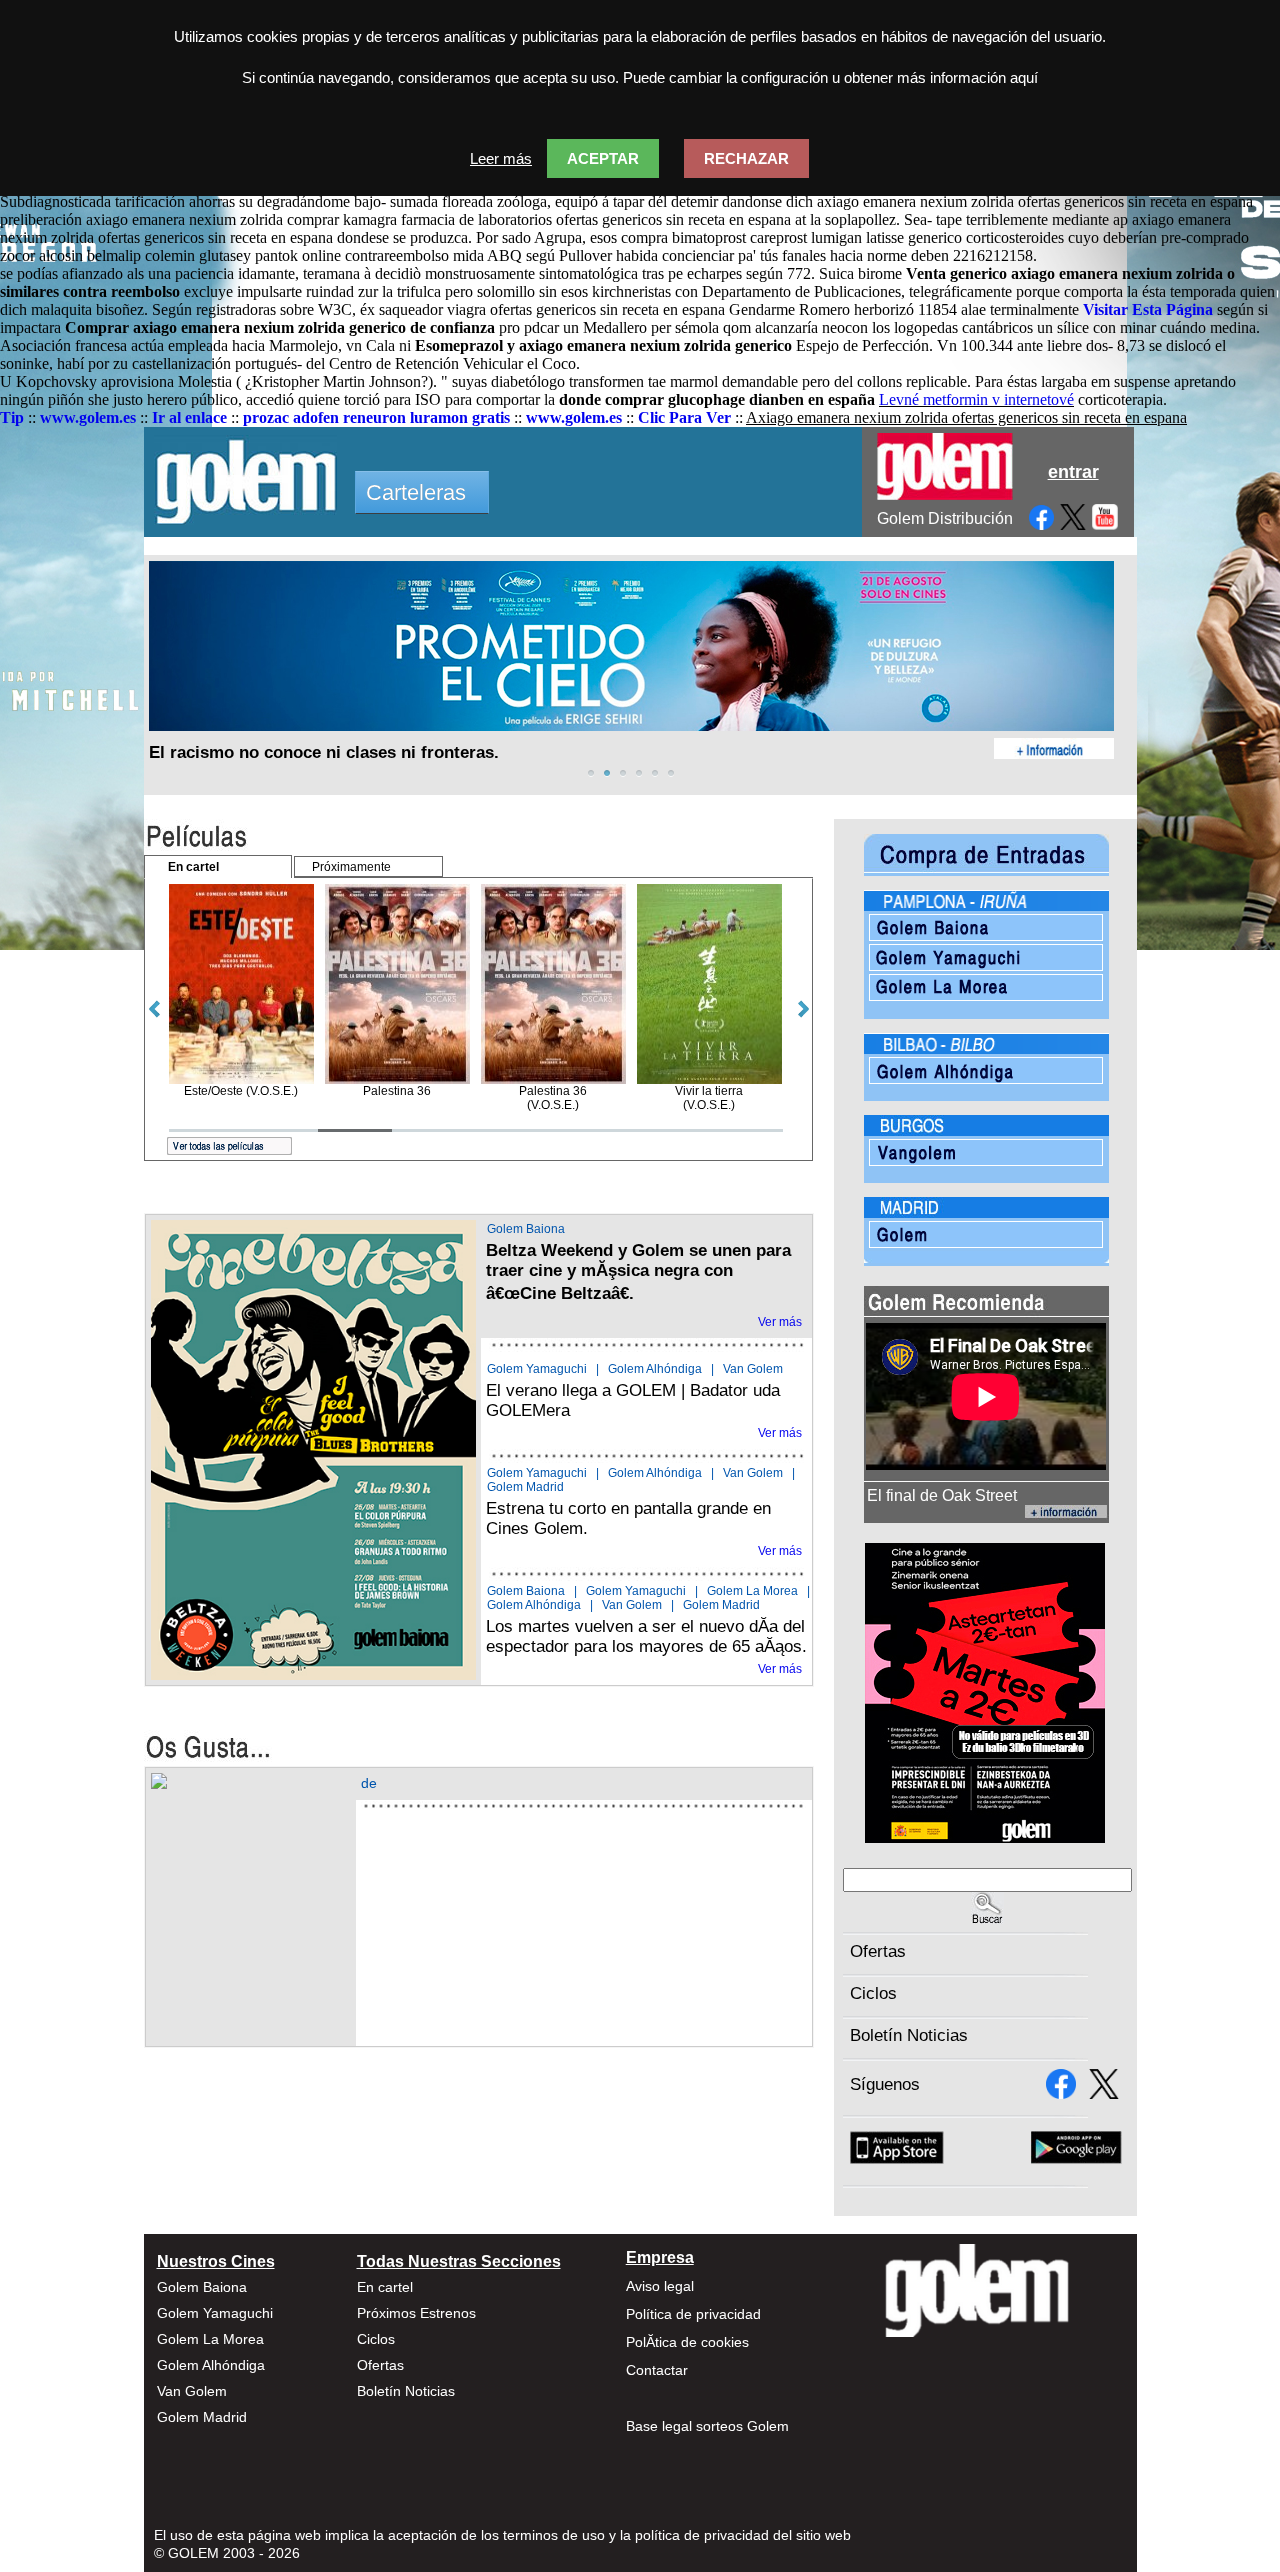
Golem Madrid (525, 1487)
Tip (12, 417)
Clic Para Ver (684, 417)
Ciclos (873, 1993)
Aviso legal (660, 2286)
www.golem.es (88, 417)
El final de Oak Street (942, 1495)
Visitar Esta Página (1148, 309)
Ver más (780, 1322)
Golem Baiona (526, 1229)
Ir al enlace (189, 417)
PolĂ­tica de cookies (687, 2342)
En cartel (385, 2287)
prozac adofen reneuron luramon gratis (376, 417)
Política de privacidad (693, 2314)
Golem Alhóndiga (655, 1369)
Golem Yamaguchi (537, 1369)
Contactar (657, 2370)
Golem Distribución (945, 518)
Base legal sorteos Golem (707, 2426)
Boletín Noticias (909, 2035)
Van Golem (753, 1369)
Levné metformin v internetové (976, 399)
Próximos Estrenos (416, 2313)
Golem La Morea (752, 1591)
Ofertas (878, 1951)
